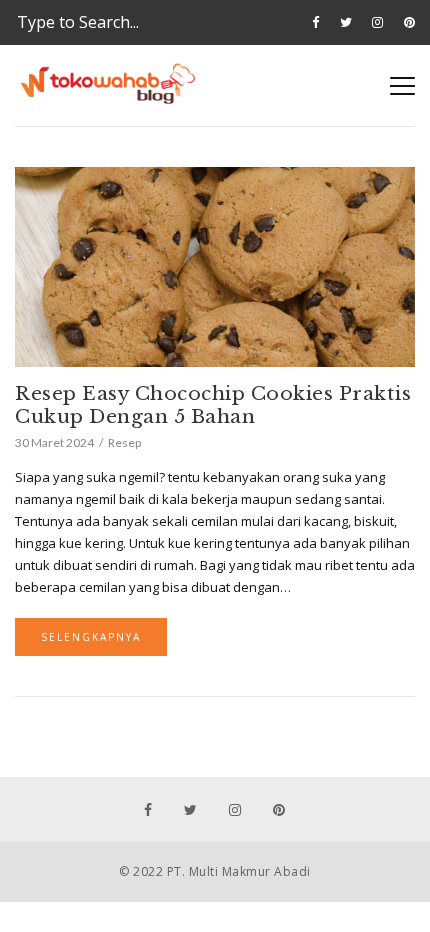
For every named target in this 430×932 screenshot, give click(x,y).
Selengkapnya (91, 637)
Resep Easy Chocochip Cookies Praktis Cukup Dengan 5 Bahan (213, 405)
